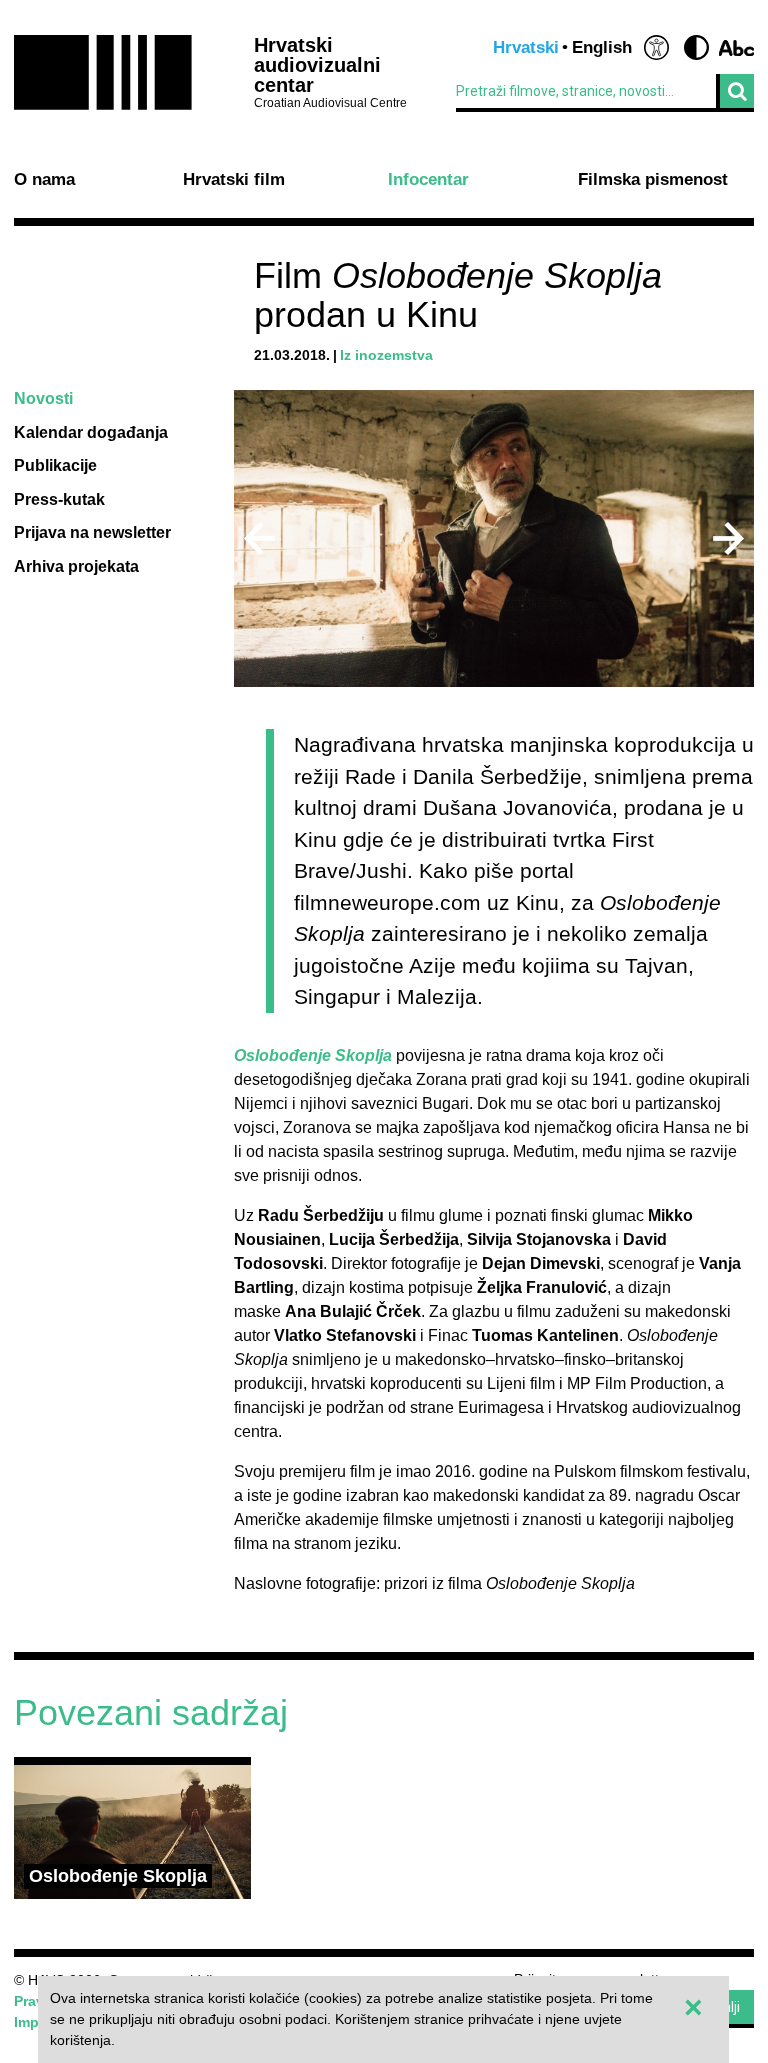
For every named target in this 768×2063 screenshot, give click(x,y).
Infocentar (428, 180)
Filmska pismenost (653, 180)
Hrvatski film (234, 180)
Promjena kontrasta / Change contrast (696, 47)
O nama (44, 180)
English (602, 47)
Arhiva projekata (76, 566)
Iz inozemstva (386, 355)
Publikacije (55, 465)
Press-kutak (59, 499)
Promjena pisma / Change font (736, 47)
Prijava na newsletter (92, 532)
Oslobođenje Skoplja (313, 1055)
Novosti (43, 398)
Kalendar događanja (91, 432)
